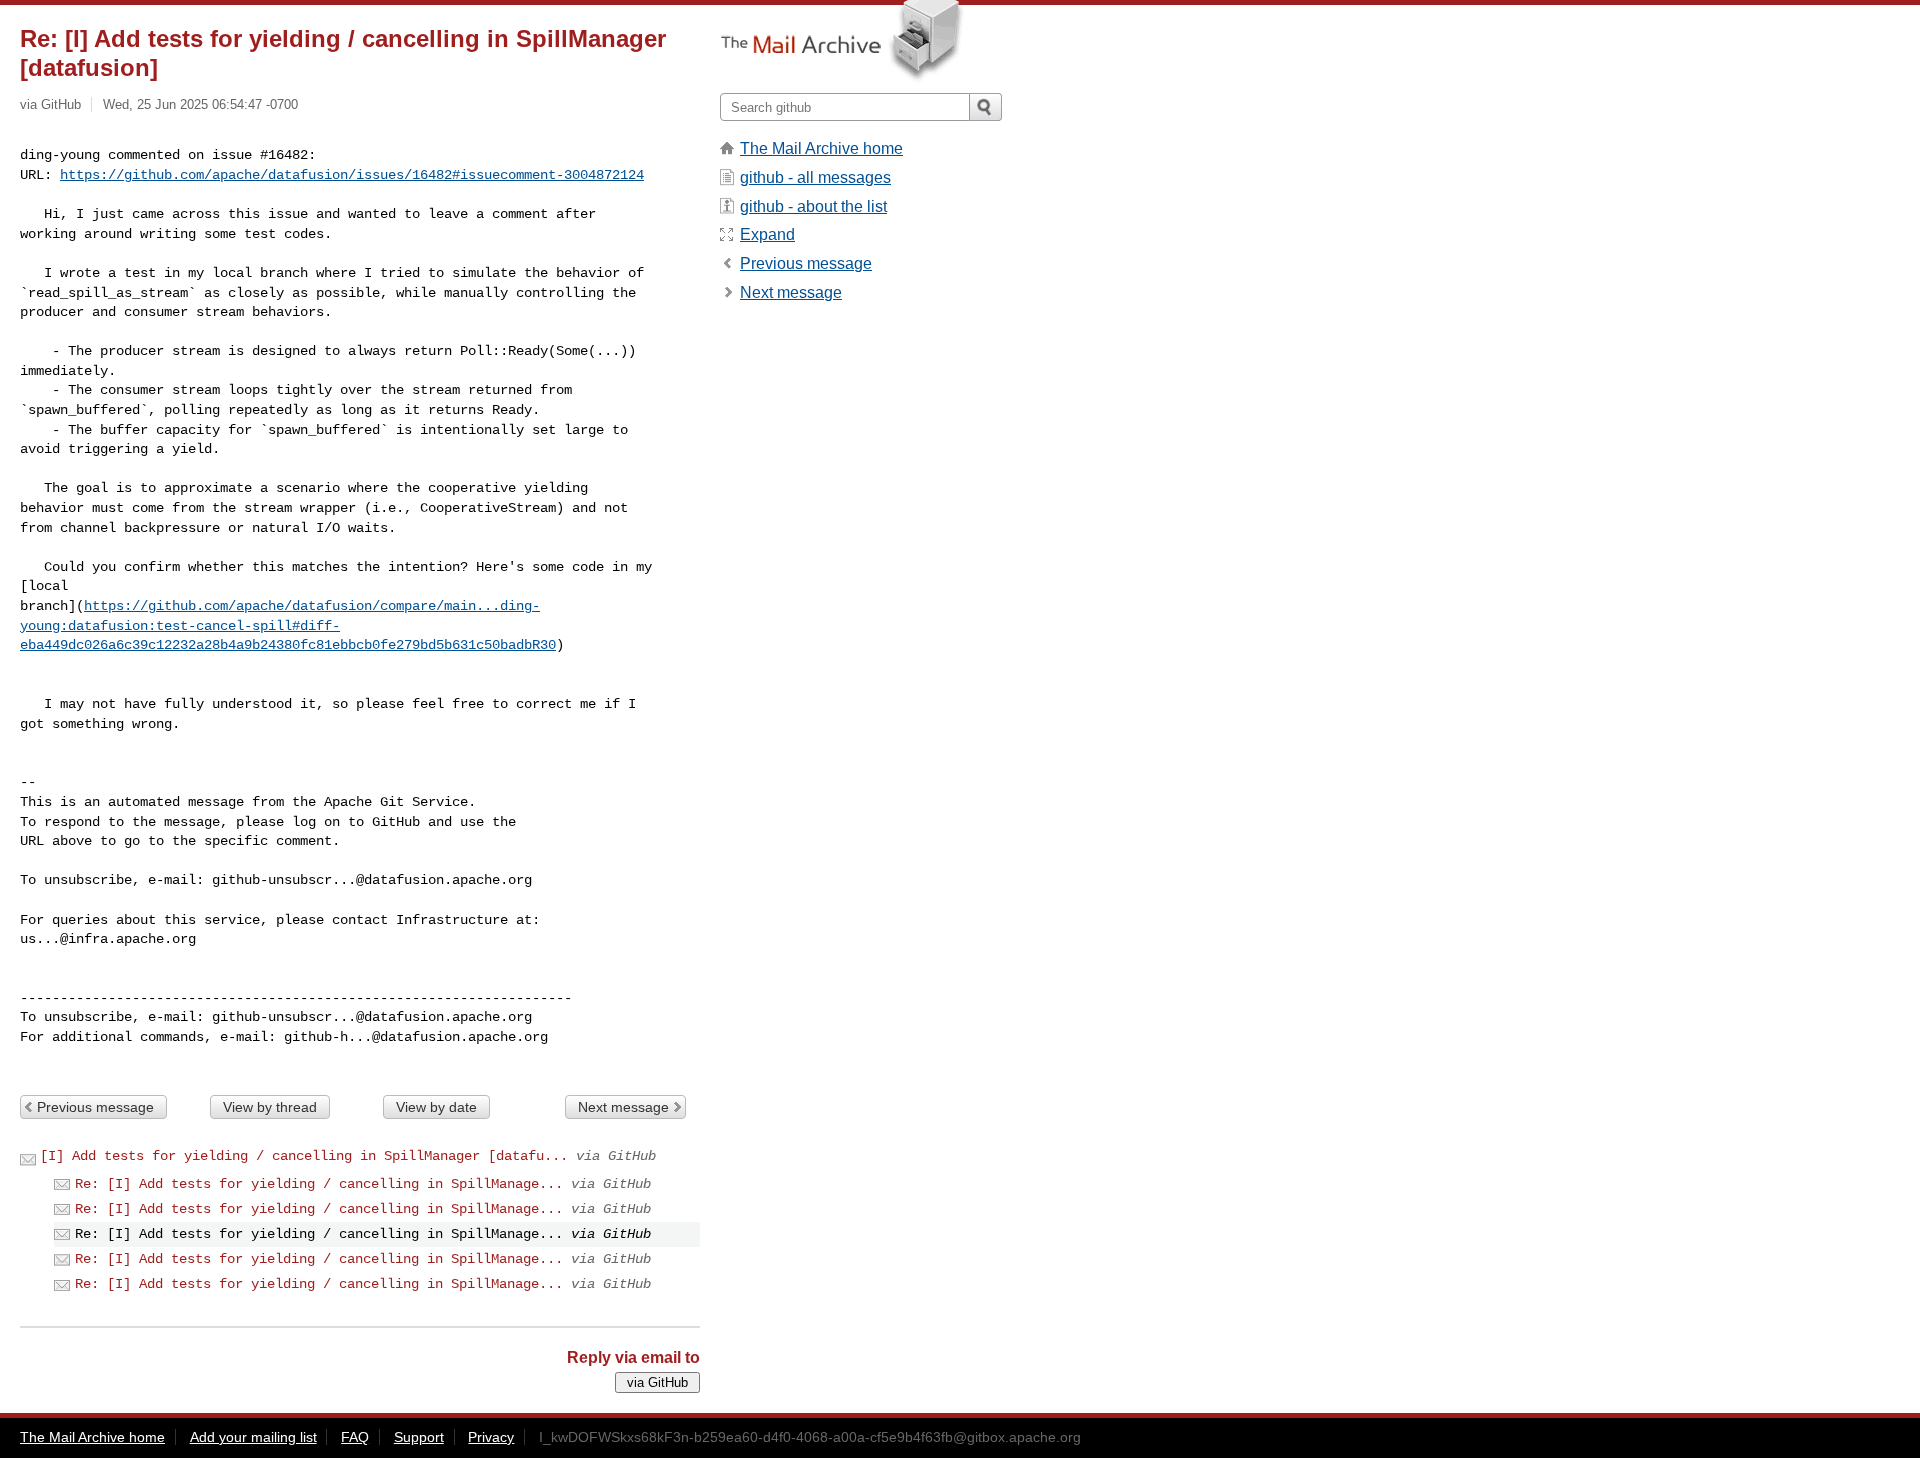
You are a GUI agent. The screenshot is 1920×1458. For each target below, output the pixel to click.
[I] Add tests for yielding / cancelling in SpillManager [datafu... (304, 1156)
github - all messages (815, 177)
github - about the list (813, 206)
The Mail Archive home (821, 148)
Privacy (491, 1437)
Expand (767, 234)
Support (419, 1437)
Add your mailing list (253, 1437)
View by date (436, 1107)
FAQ (355, 1437)
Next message (623, 1107)
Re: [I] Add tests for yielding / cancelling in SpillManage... (319, 1184)
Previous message (95, 1107)
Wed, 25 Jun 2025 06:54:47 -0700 (200, 104)
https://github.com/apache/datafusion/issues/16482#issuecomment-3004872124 (352, 175)
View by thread (270, 1107)
